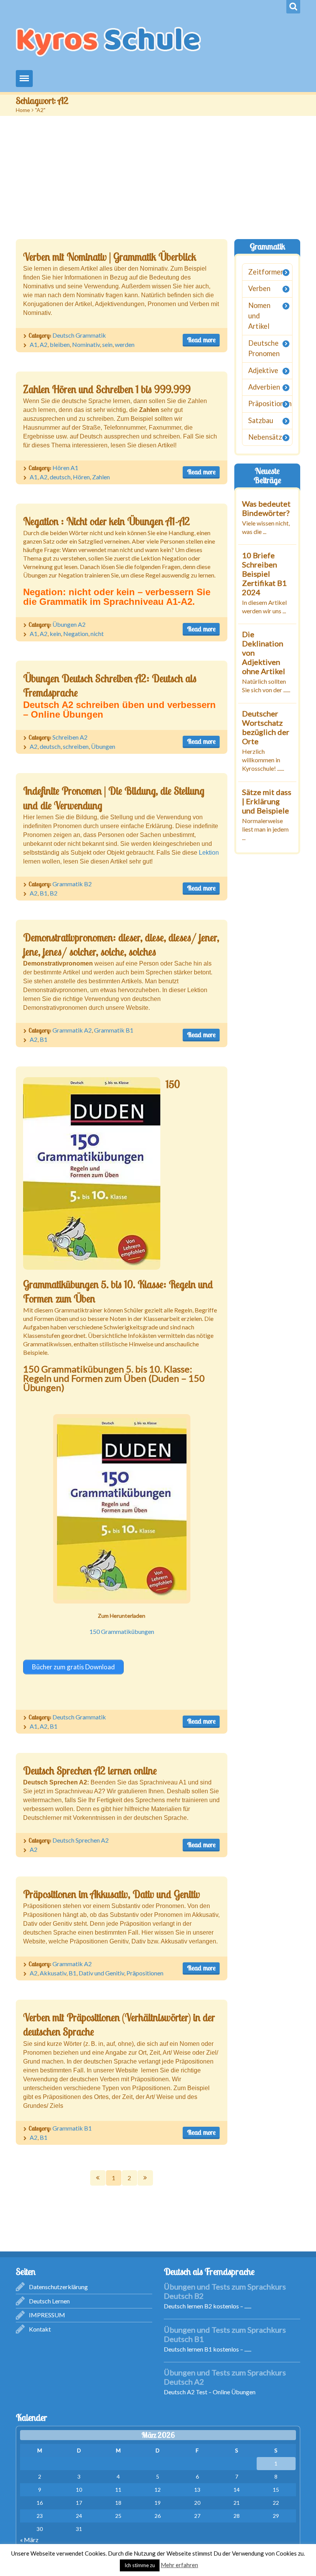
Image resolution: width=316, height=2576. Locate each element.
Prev (98, 2178)
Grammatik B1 (114, 1030)
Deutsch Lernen (49, 2301)
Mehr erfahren (179, 2565)
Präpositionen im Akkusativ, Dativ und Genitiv (112, 1894)
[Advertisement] (158, 174)
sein (107, 344)
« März (29, 2540)
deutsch (60, 477)
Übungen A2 (69, 624)
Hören (81, 477)
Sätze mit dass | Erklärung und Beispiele (267, 801)
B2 (54, 893)
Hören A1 (65, 468)
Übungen (103, 746)
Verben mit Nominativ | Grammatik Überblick (110, 257)
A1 (34, 344)
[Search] (293, 7)
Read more (201, 340)
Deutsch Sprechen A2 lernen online (90, 1771)
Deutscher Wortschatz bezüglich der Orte (266, 727)
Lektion (209, 853)
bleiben (60, 344)
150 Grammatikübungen (122, 1631)
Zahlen (101, 477)
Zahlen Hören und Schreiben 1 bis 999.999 (107, 389)
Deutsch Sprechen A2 (81, 1840)
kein (55, 634)
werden (125, 344)
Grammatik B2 (72, 884)
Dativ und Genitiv (101, 1973)
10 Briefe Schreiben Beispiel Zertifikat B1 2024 (264, 573)
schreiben (76, 746)
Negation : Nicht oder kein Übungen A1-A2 (107, 521)
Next (145, 2178)
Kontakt (40, 2329)
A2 (44, 344)
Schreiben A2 (70, 737)
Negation (76, 634)
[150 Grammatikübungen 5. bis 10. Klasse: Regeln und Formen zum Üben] (92, 1173)
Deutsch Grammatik (79, 335)
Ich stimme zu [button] (140, 2565)
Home (23, 110)
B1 (44, 893)
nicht (97, 634)
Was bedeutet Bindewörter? (266, 508)
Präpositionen (145, 1973)
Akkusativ (53, 1973)
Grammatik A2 (72, 1030)
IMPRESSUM (47, 2315)
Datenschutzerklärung (58, 2287)
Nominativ (86, 344)
